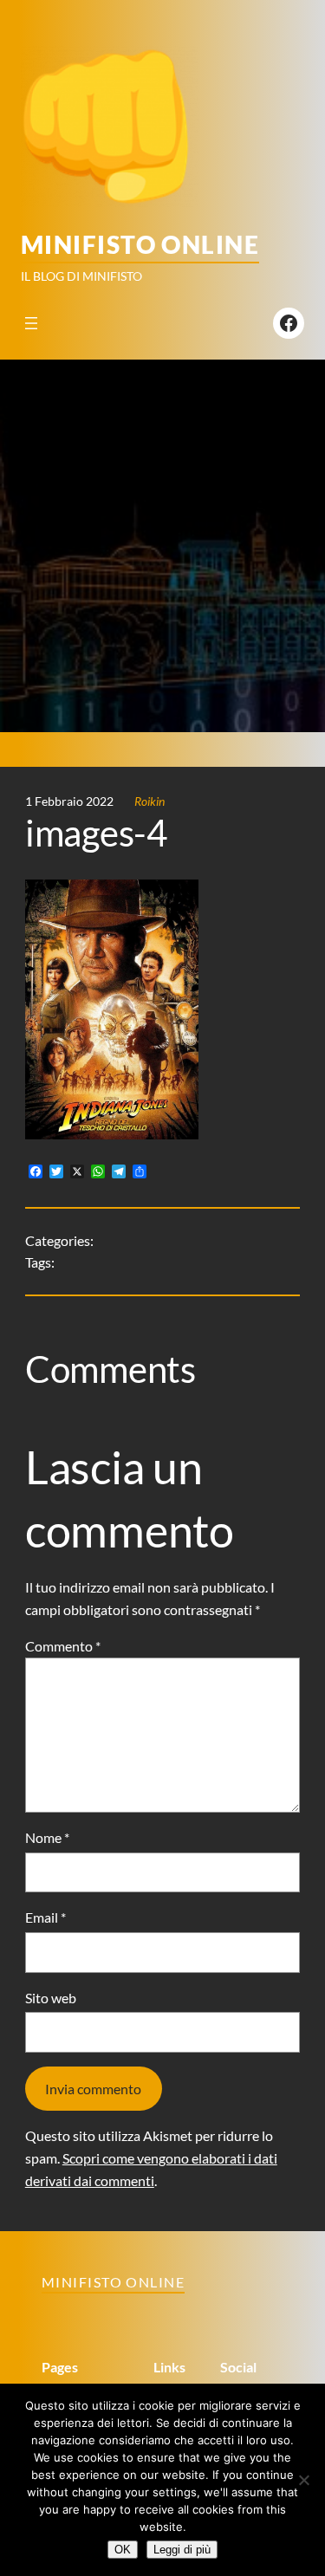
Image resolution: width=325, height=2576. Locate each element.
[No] (303, 2480)
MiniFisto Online (140, 244)
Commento (63, 1646)
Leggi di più (182, 2550)
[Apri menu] (31, 323)
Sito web (51, 1998)
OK (123, 2550)
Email (45, 1917)
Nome (47, 1837)
